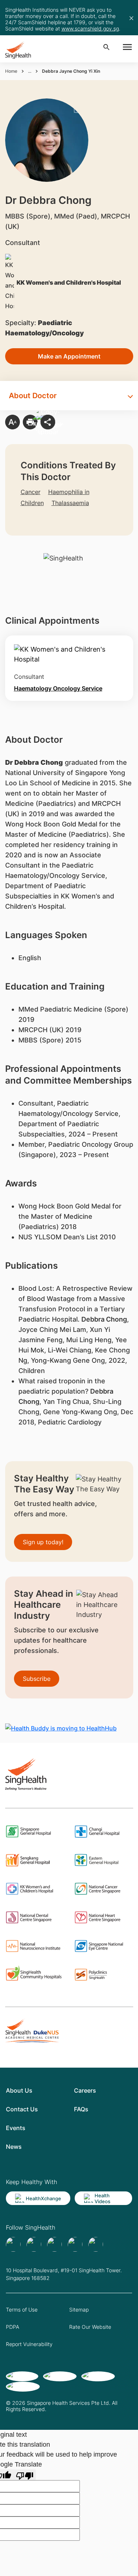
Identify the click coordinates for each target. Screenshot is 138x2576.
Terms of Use (22, 2310)
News (14, 2147)
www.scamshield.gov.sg (90, 28)
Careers (85, 2090)
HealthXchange (43, 2198)
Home (11, 71)
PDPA (13, 2327)
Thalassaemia (70, 503)
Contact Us (22, 2109)
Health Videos (102, 2198)
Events (16, 2128)
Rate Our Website (90, 2327)
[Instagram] (75, 2244)
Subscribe (37, 1679)
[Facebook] (13, 2244)
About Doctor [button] (33, 396)
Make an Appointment (69, 356)
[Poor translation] (25, 2475)
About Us (19, 2090)
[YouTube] (96, 2244)
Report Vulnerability (29, 2344)
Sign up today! (43, 1542)
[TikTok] (34, 2244)
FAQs (81, 2109)
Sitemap (79, 2310)
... (30, 71)
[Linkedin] (54, 2244)
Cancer (31, 492)
